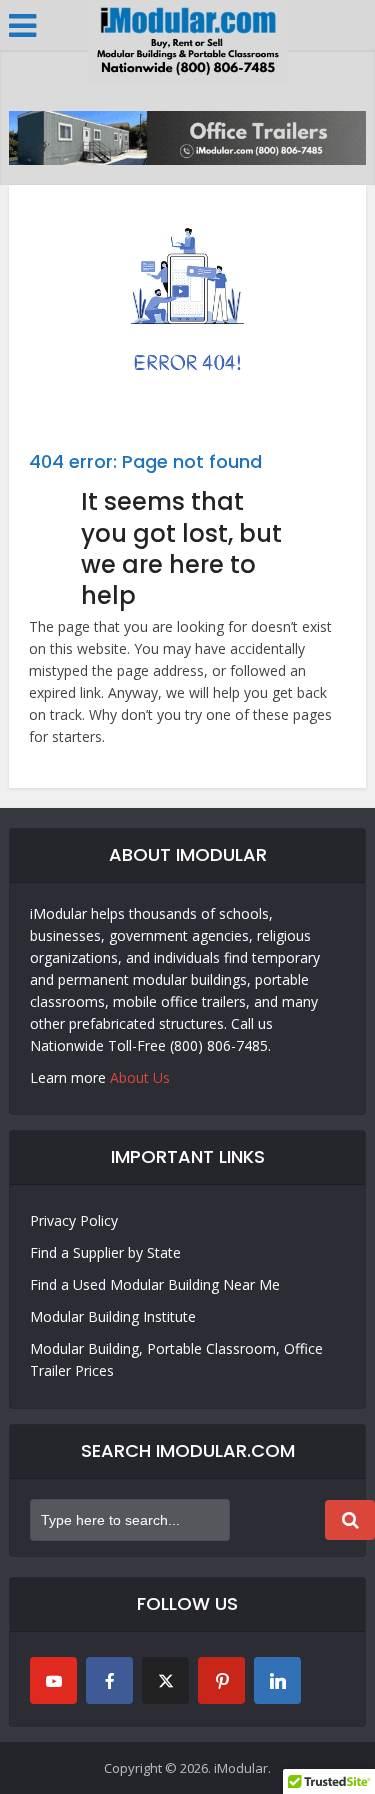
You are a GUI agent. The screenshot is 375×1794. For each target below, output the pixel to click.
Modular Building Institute (113, 1316)
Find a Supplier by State (105, 1252)
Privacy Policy (74, 1220)
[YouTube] (53, 1680)
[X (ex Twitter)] (165, 1680)
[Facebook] (109, 1680)
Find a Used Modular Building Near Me (155, 1284)
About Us (140, 1077)
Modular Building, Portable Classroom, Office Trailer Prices (176, 1359)
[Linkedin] (277, 1680)
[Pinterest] (221, 1680)
